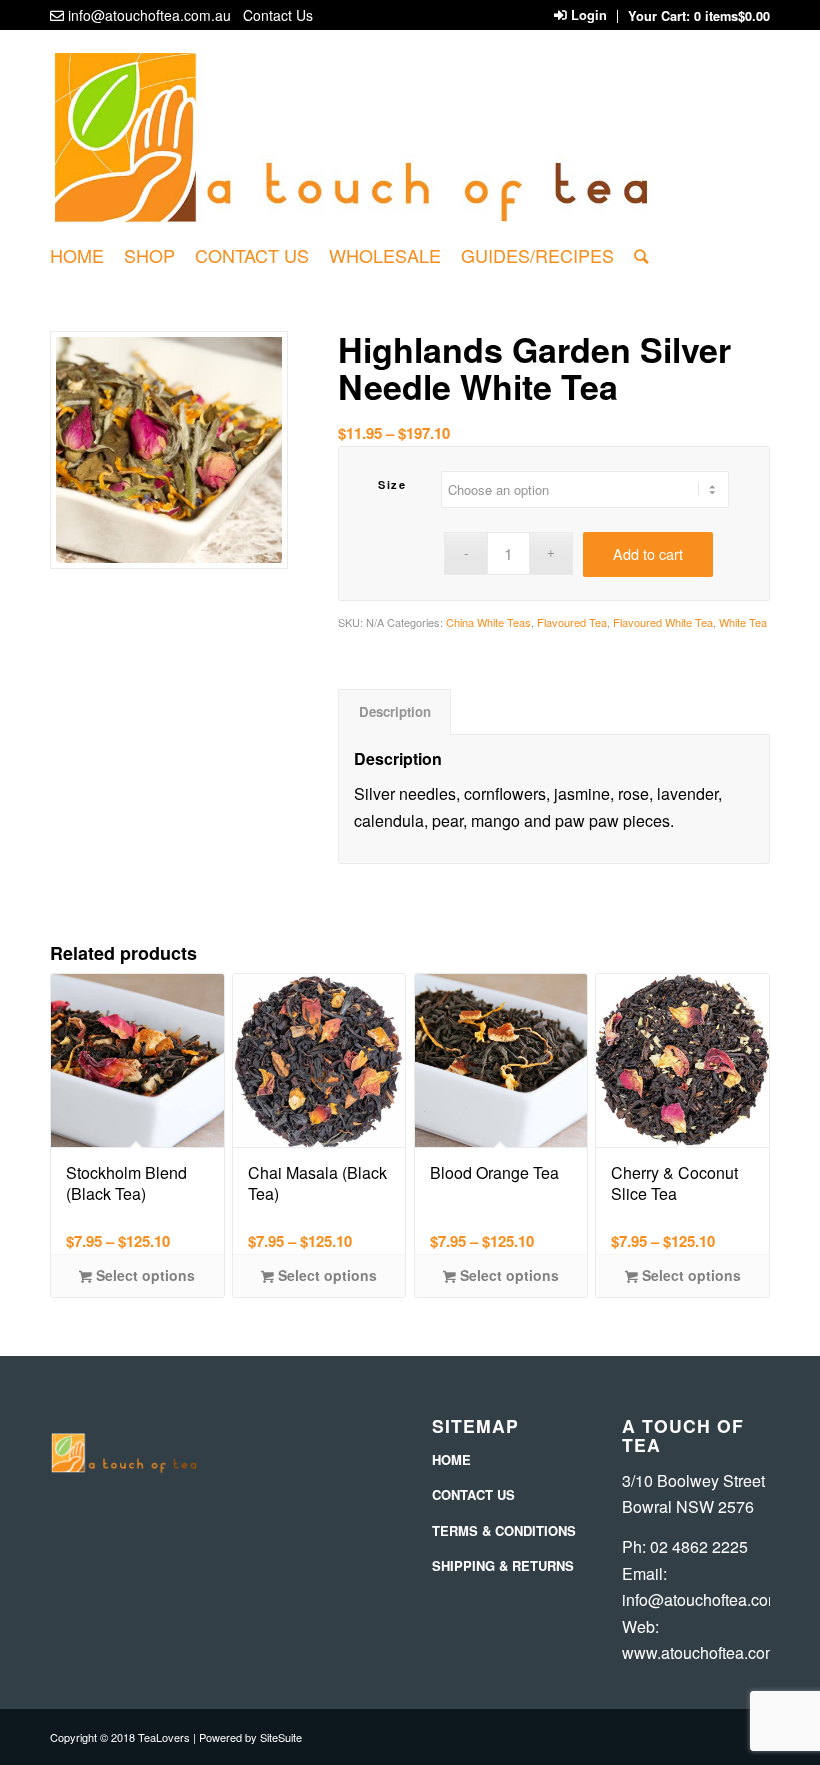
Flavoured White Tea (663, 622)
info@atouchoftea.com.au (149, 15)
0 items (732, 16)
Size (392, 484)
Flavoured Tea (572, 622)
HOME (451, 1459)
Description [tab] (395, 711)
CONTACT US (473, 1494)
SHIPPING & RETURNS (503, 1565)
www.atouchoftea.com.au (711, 1652)
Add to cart (648, 553)
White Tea (743, 622)
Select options (143, 1275)
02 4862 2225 (699, 1546)
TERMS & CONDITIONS (504, 1530)
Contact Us (278, 15)
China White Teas (488, 622)
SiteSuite (281, 1737)
